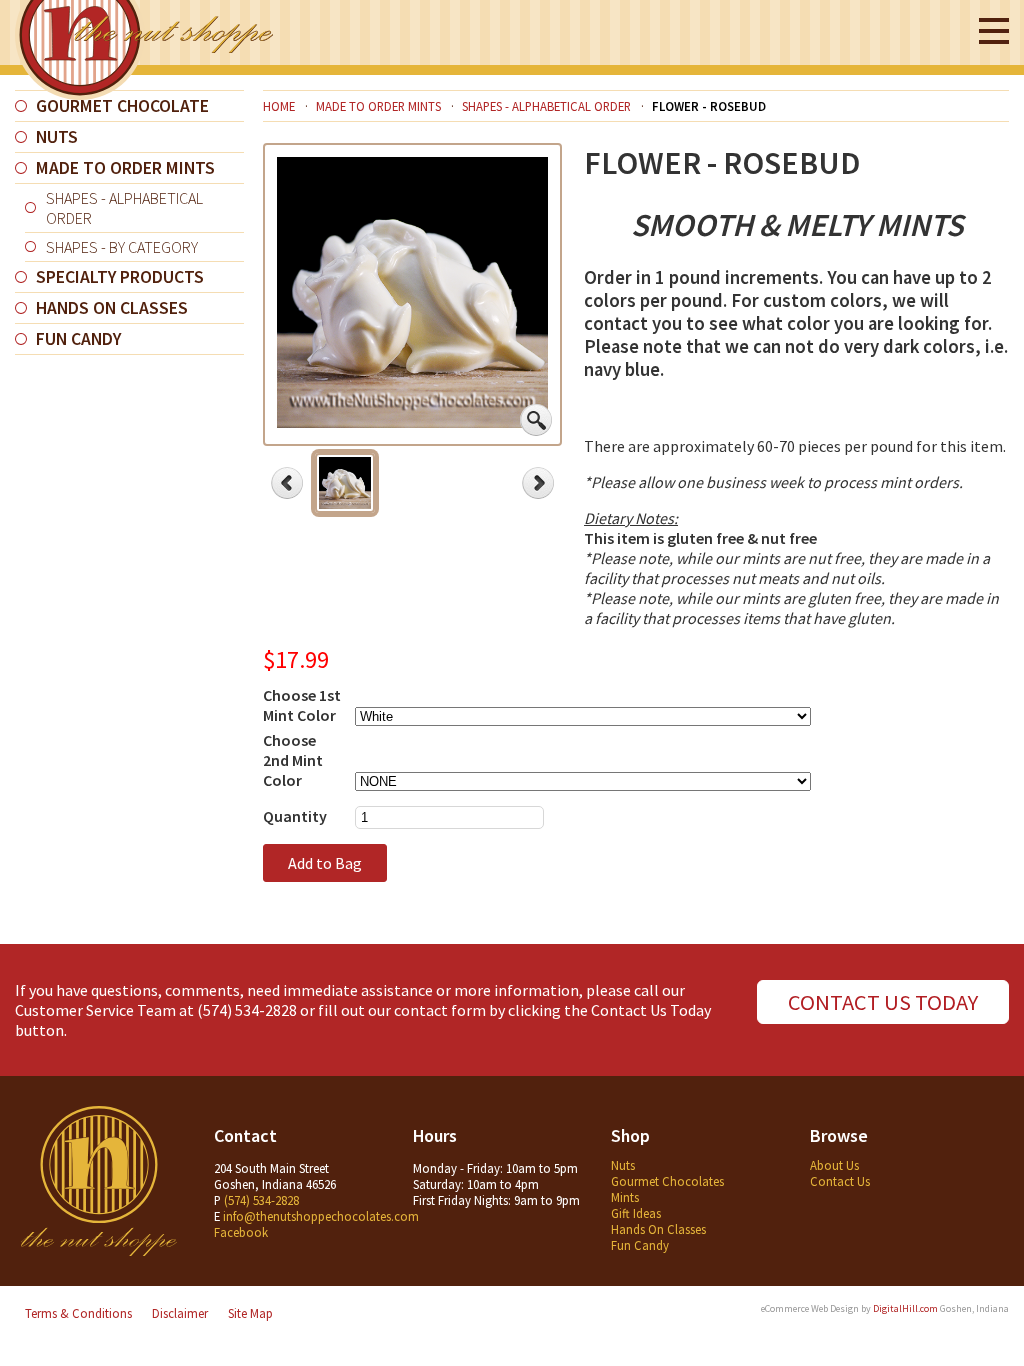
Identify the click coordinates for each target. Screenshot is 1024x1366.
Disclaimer (180, 1313)
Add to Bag (325, 863)
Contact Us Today (883, 1002)
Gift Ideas (636, 1213)
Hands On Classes (112, 308)
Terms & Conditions (78, 1313)
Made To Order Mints (125, 168)
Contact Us (840, 1181)
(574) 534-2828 (247, 1010)
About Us (834, 1165)
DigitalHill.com (905, 1308)
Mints (625, 1197)
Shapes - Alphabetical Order (124, 208)
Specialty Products (120, 277)
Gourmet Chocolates (667, 1181)
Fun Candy (78, 339)
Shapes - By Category (122, 247)
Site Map (250, 1313)
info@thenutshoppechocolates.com (321, 1216)
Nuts (57, 137)
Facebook (241, 1232)
